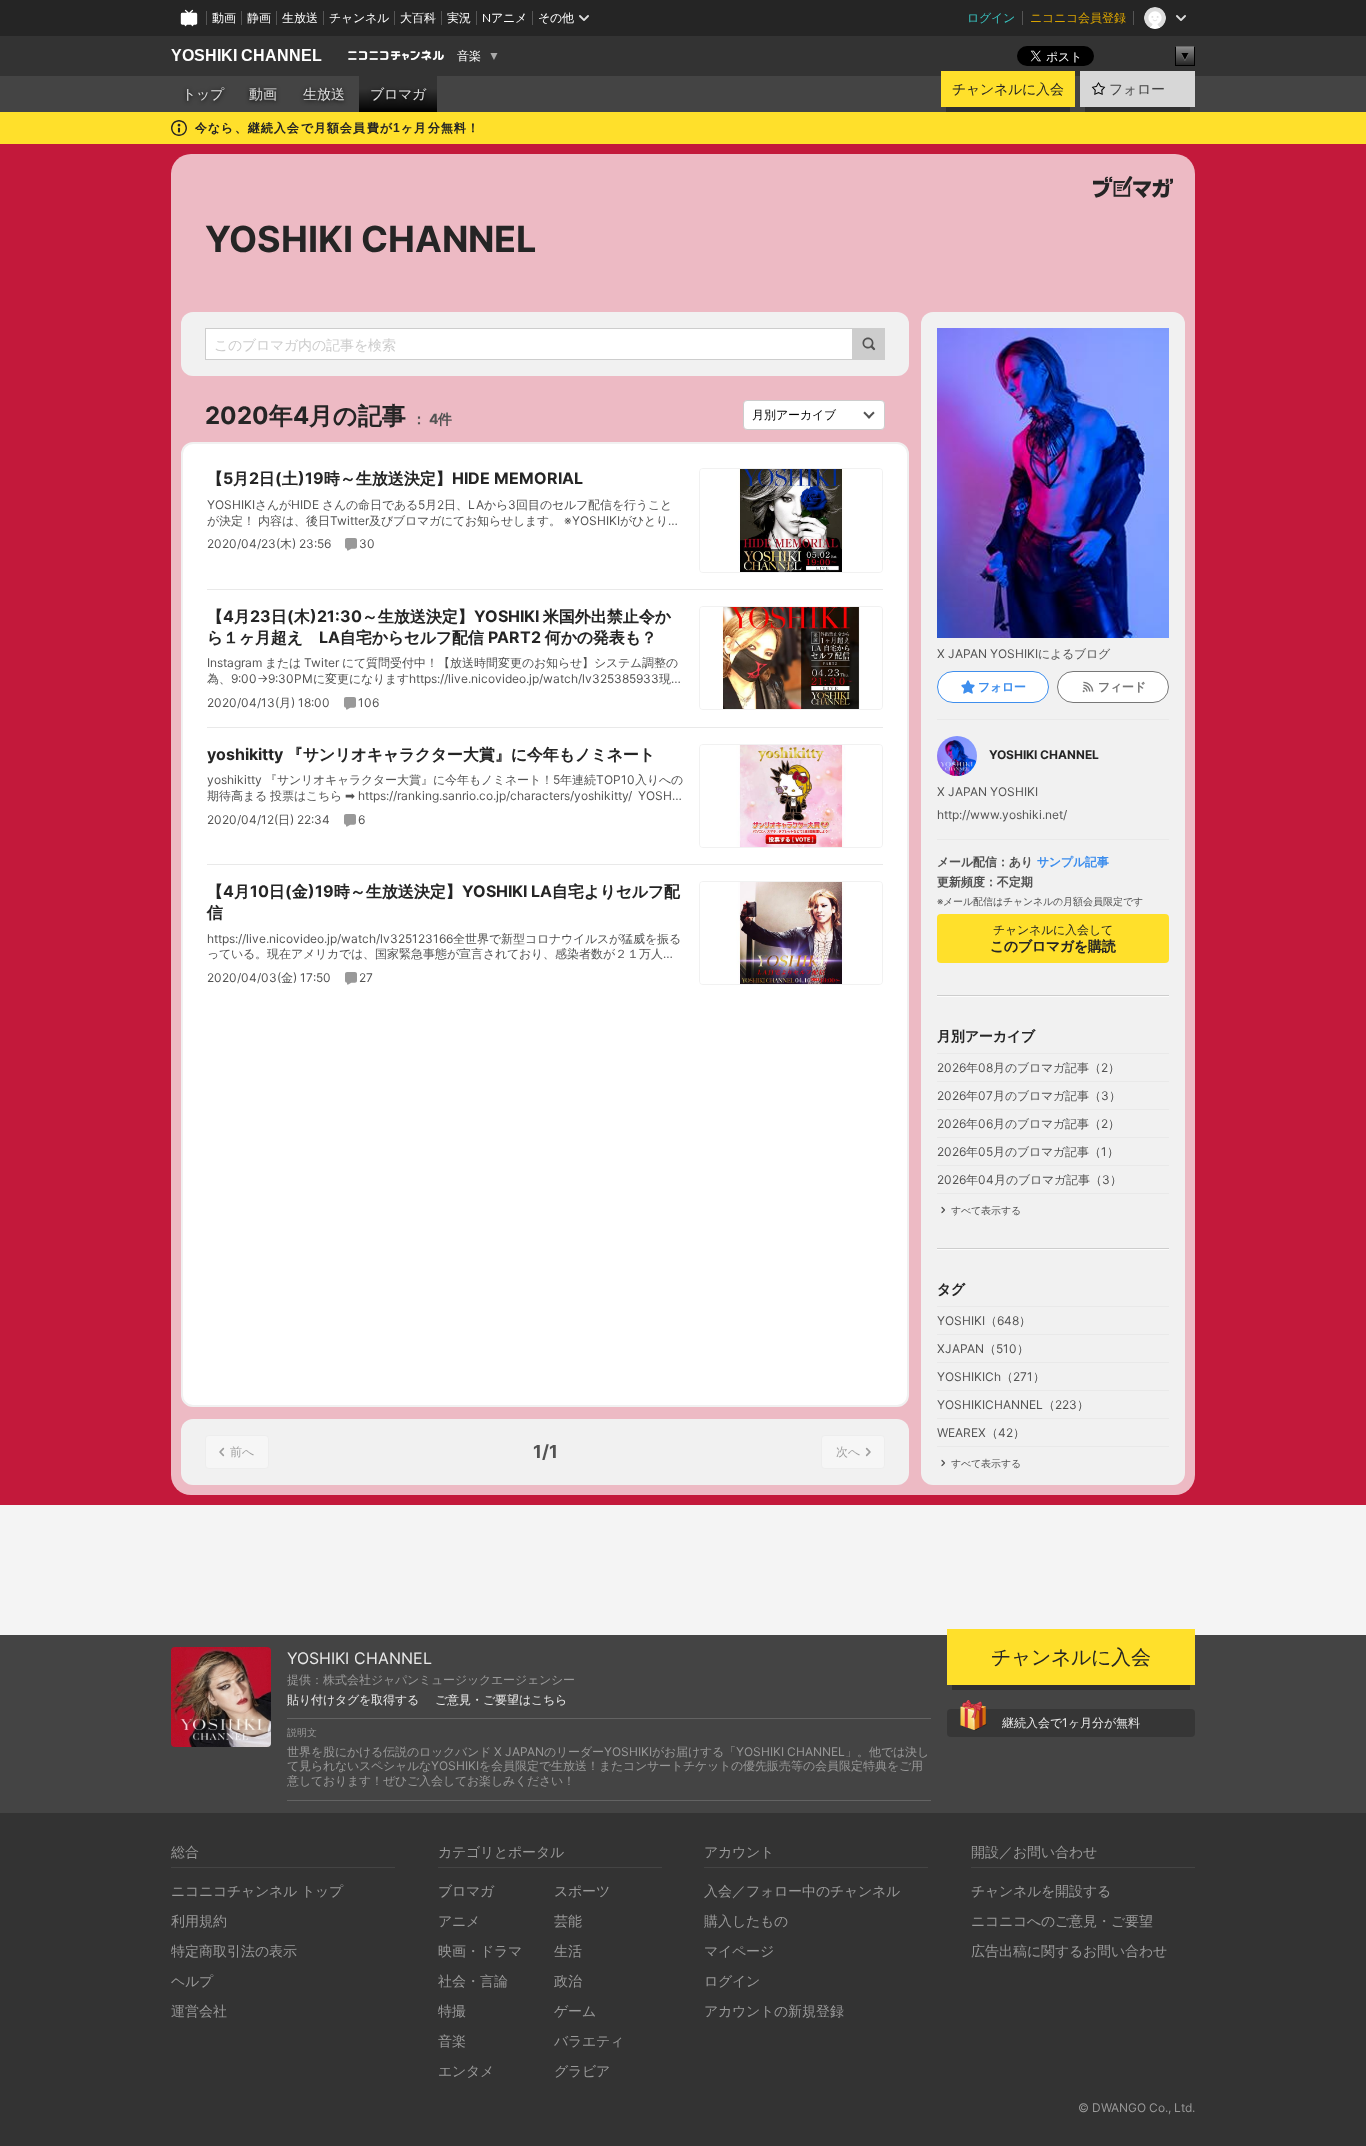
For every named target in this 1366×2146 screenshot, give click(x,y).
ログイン (991, 17)
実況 (459, 17)
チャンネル (359, 17)
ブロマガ (398, 94)
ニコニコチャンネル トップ (257, 1890)
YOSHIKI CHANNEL (246, 55)
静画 (259, 17)
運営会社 (199, 2010)
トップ (203, 94)
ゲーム (575, 2010)
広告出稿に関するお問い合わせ (1069, 1950)
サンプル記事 (1073, 862)
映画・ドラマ (480, 1950)
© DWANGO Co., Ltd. (1136, 2107)
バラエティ (589, 2040)
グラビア (582, 2070)
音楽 (469, 56)
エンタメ (466, 2070)
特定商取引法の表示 (234, 1950)
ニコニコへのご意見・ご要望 (1062, 1920)
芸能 (568, 1920)
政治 (568, 1980)
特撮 (452, 2010)
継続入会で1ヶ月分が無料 (1071, 1722)
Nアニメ (504, 17)
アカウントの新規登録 (774, 2010)
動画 (224, 17)
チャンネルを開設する (1041, 1890)
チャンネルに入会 (1008, 89)
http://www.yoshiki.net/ (1002, 815)
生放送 (300, 17)
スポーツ (582, 1890)
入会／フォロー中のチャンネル (802, 1890)
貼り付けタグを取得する (353, 1700)
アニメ (459, 1920)
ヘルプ (192, 1980)
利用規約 (199, 1920)
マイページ (739, 1950)
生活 (568, 1950)
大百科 (418, 17)
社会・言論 (473, 1980)
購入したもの (746, 1920)
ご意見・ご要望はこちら (501, 1700)
